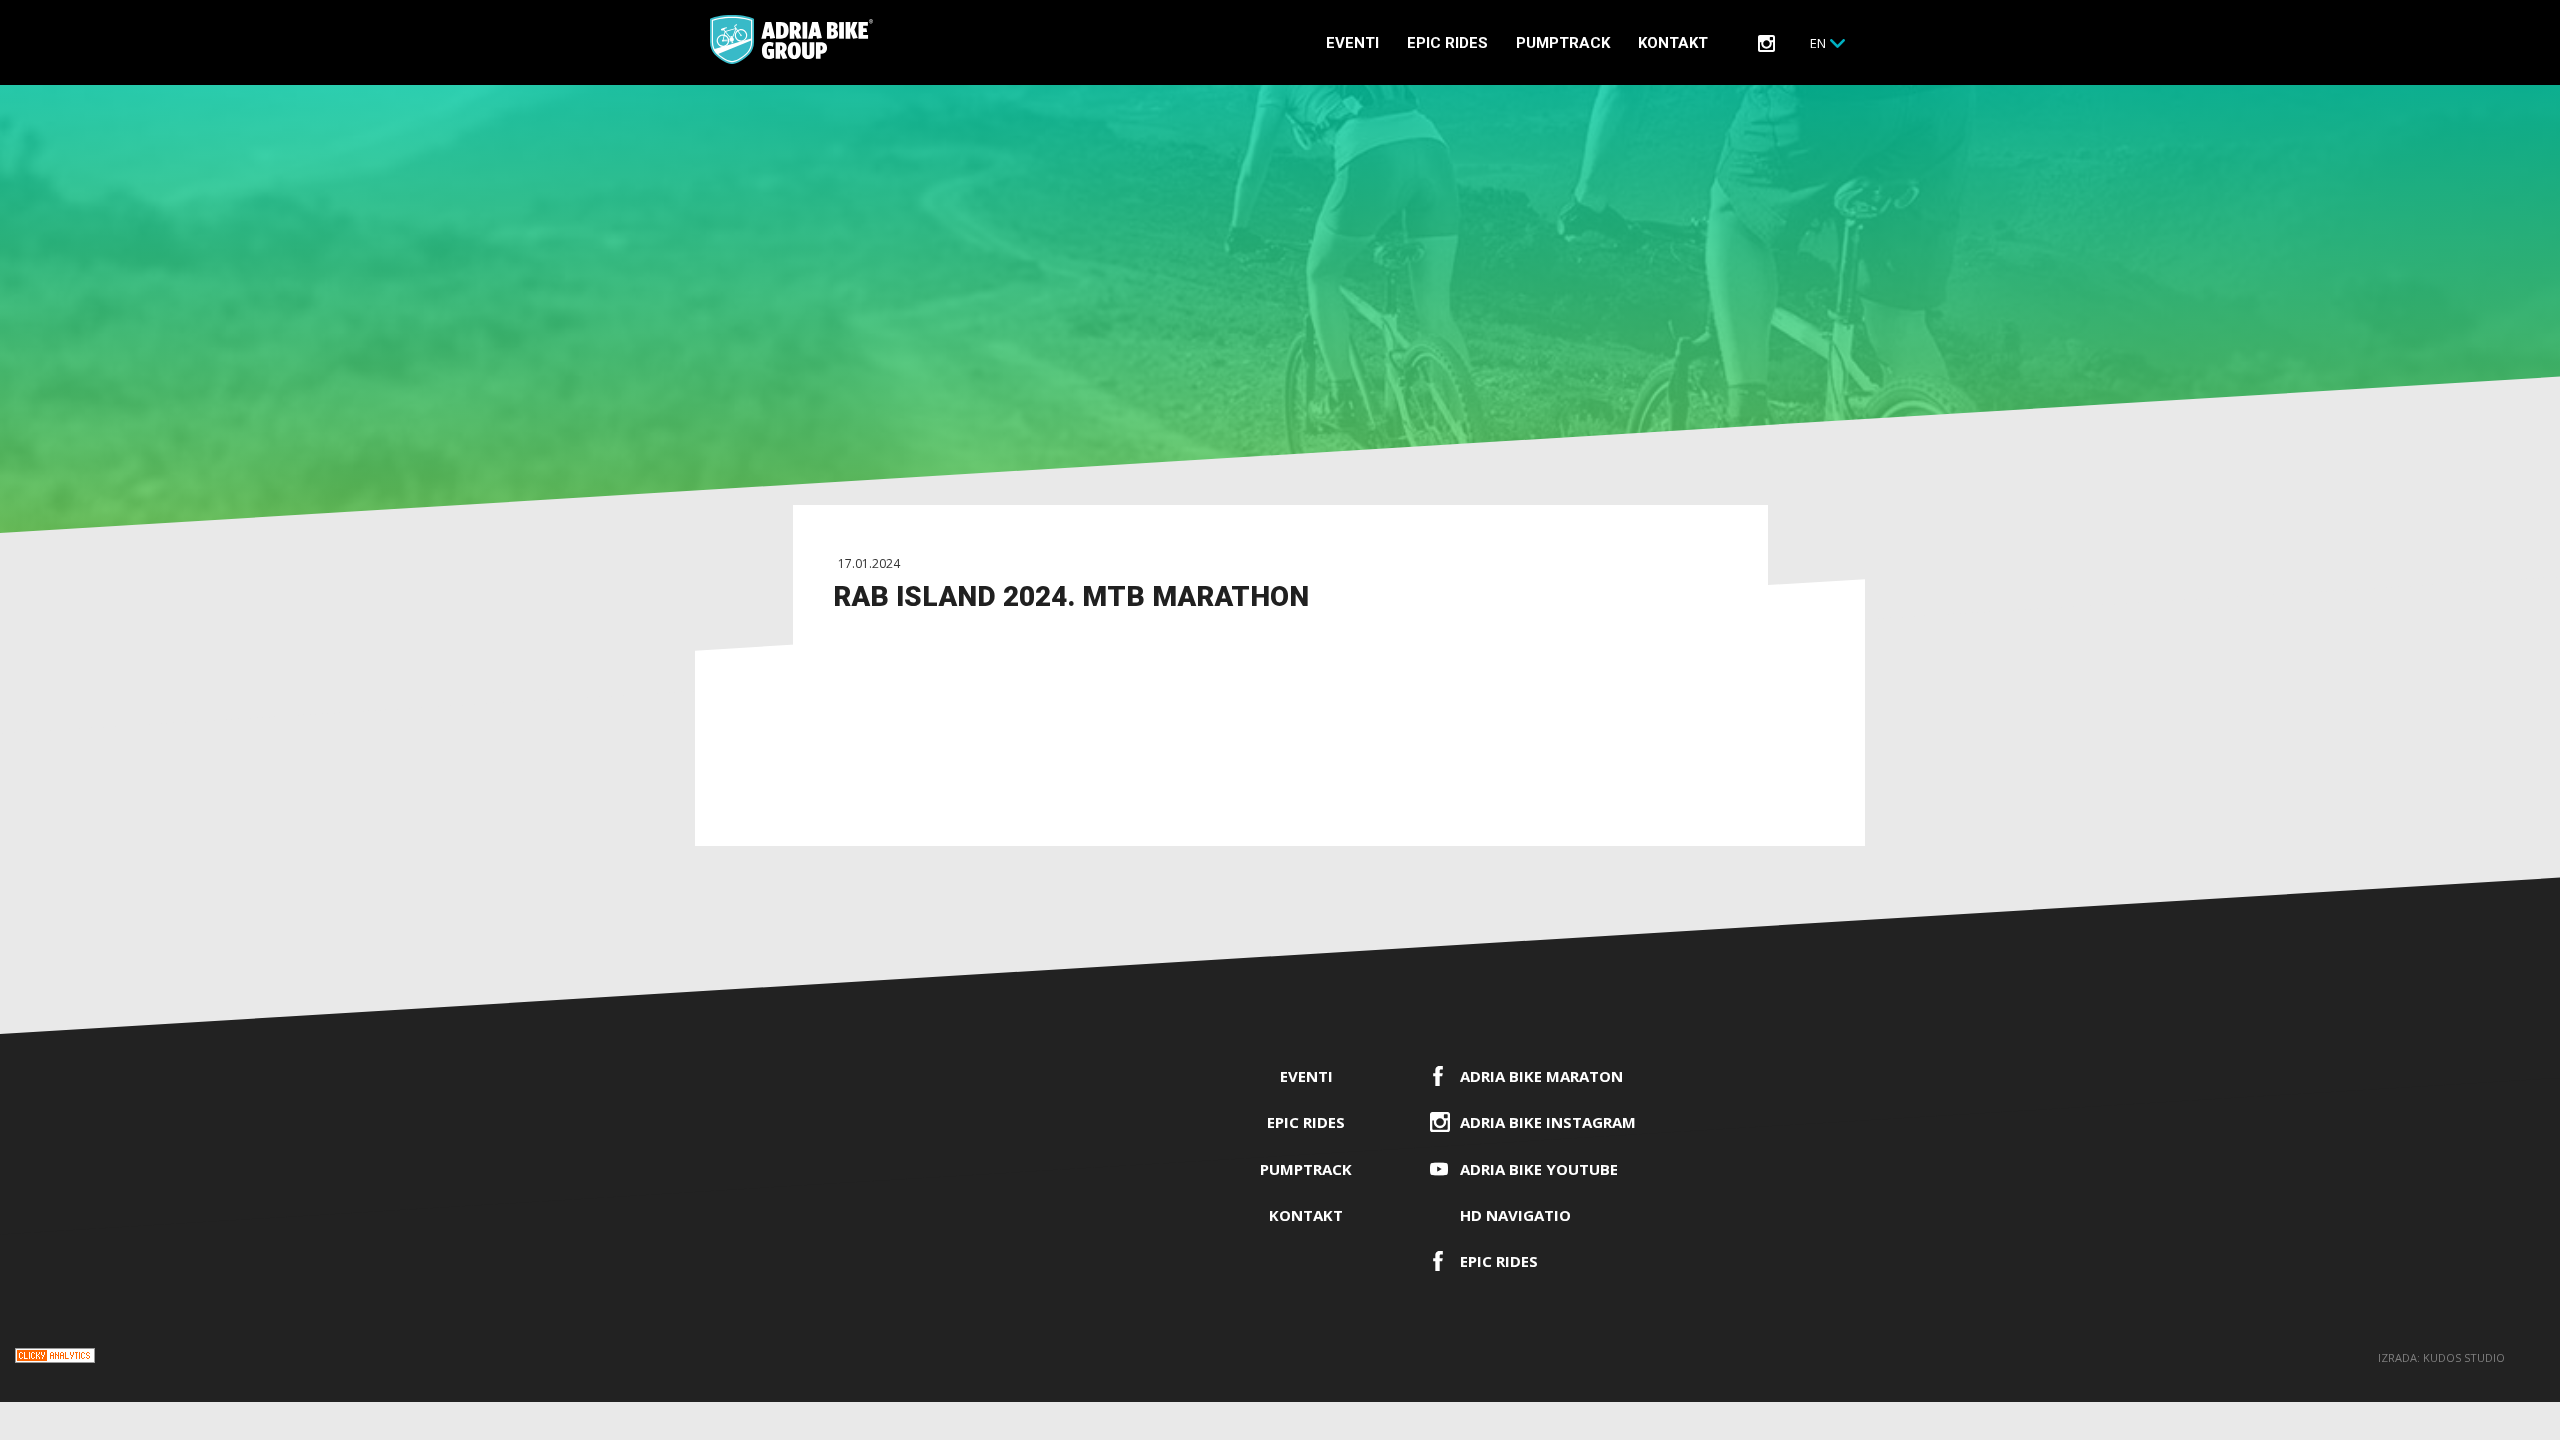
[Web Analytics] (55, 1358)
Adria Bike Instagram (1548, 1122)
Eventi (1352, 43)
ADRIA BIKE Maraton (1541, 1076)
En (1818, 43)
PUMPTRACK (1563, 43)
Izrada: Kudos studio (2441, 1357)
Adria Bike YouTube (1539, 1169)
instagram (1766, 43)
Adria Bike (791, 39)
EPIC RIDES (1447, 43)
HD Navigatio (1515, 1215)
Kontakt (1673, 43)
